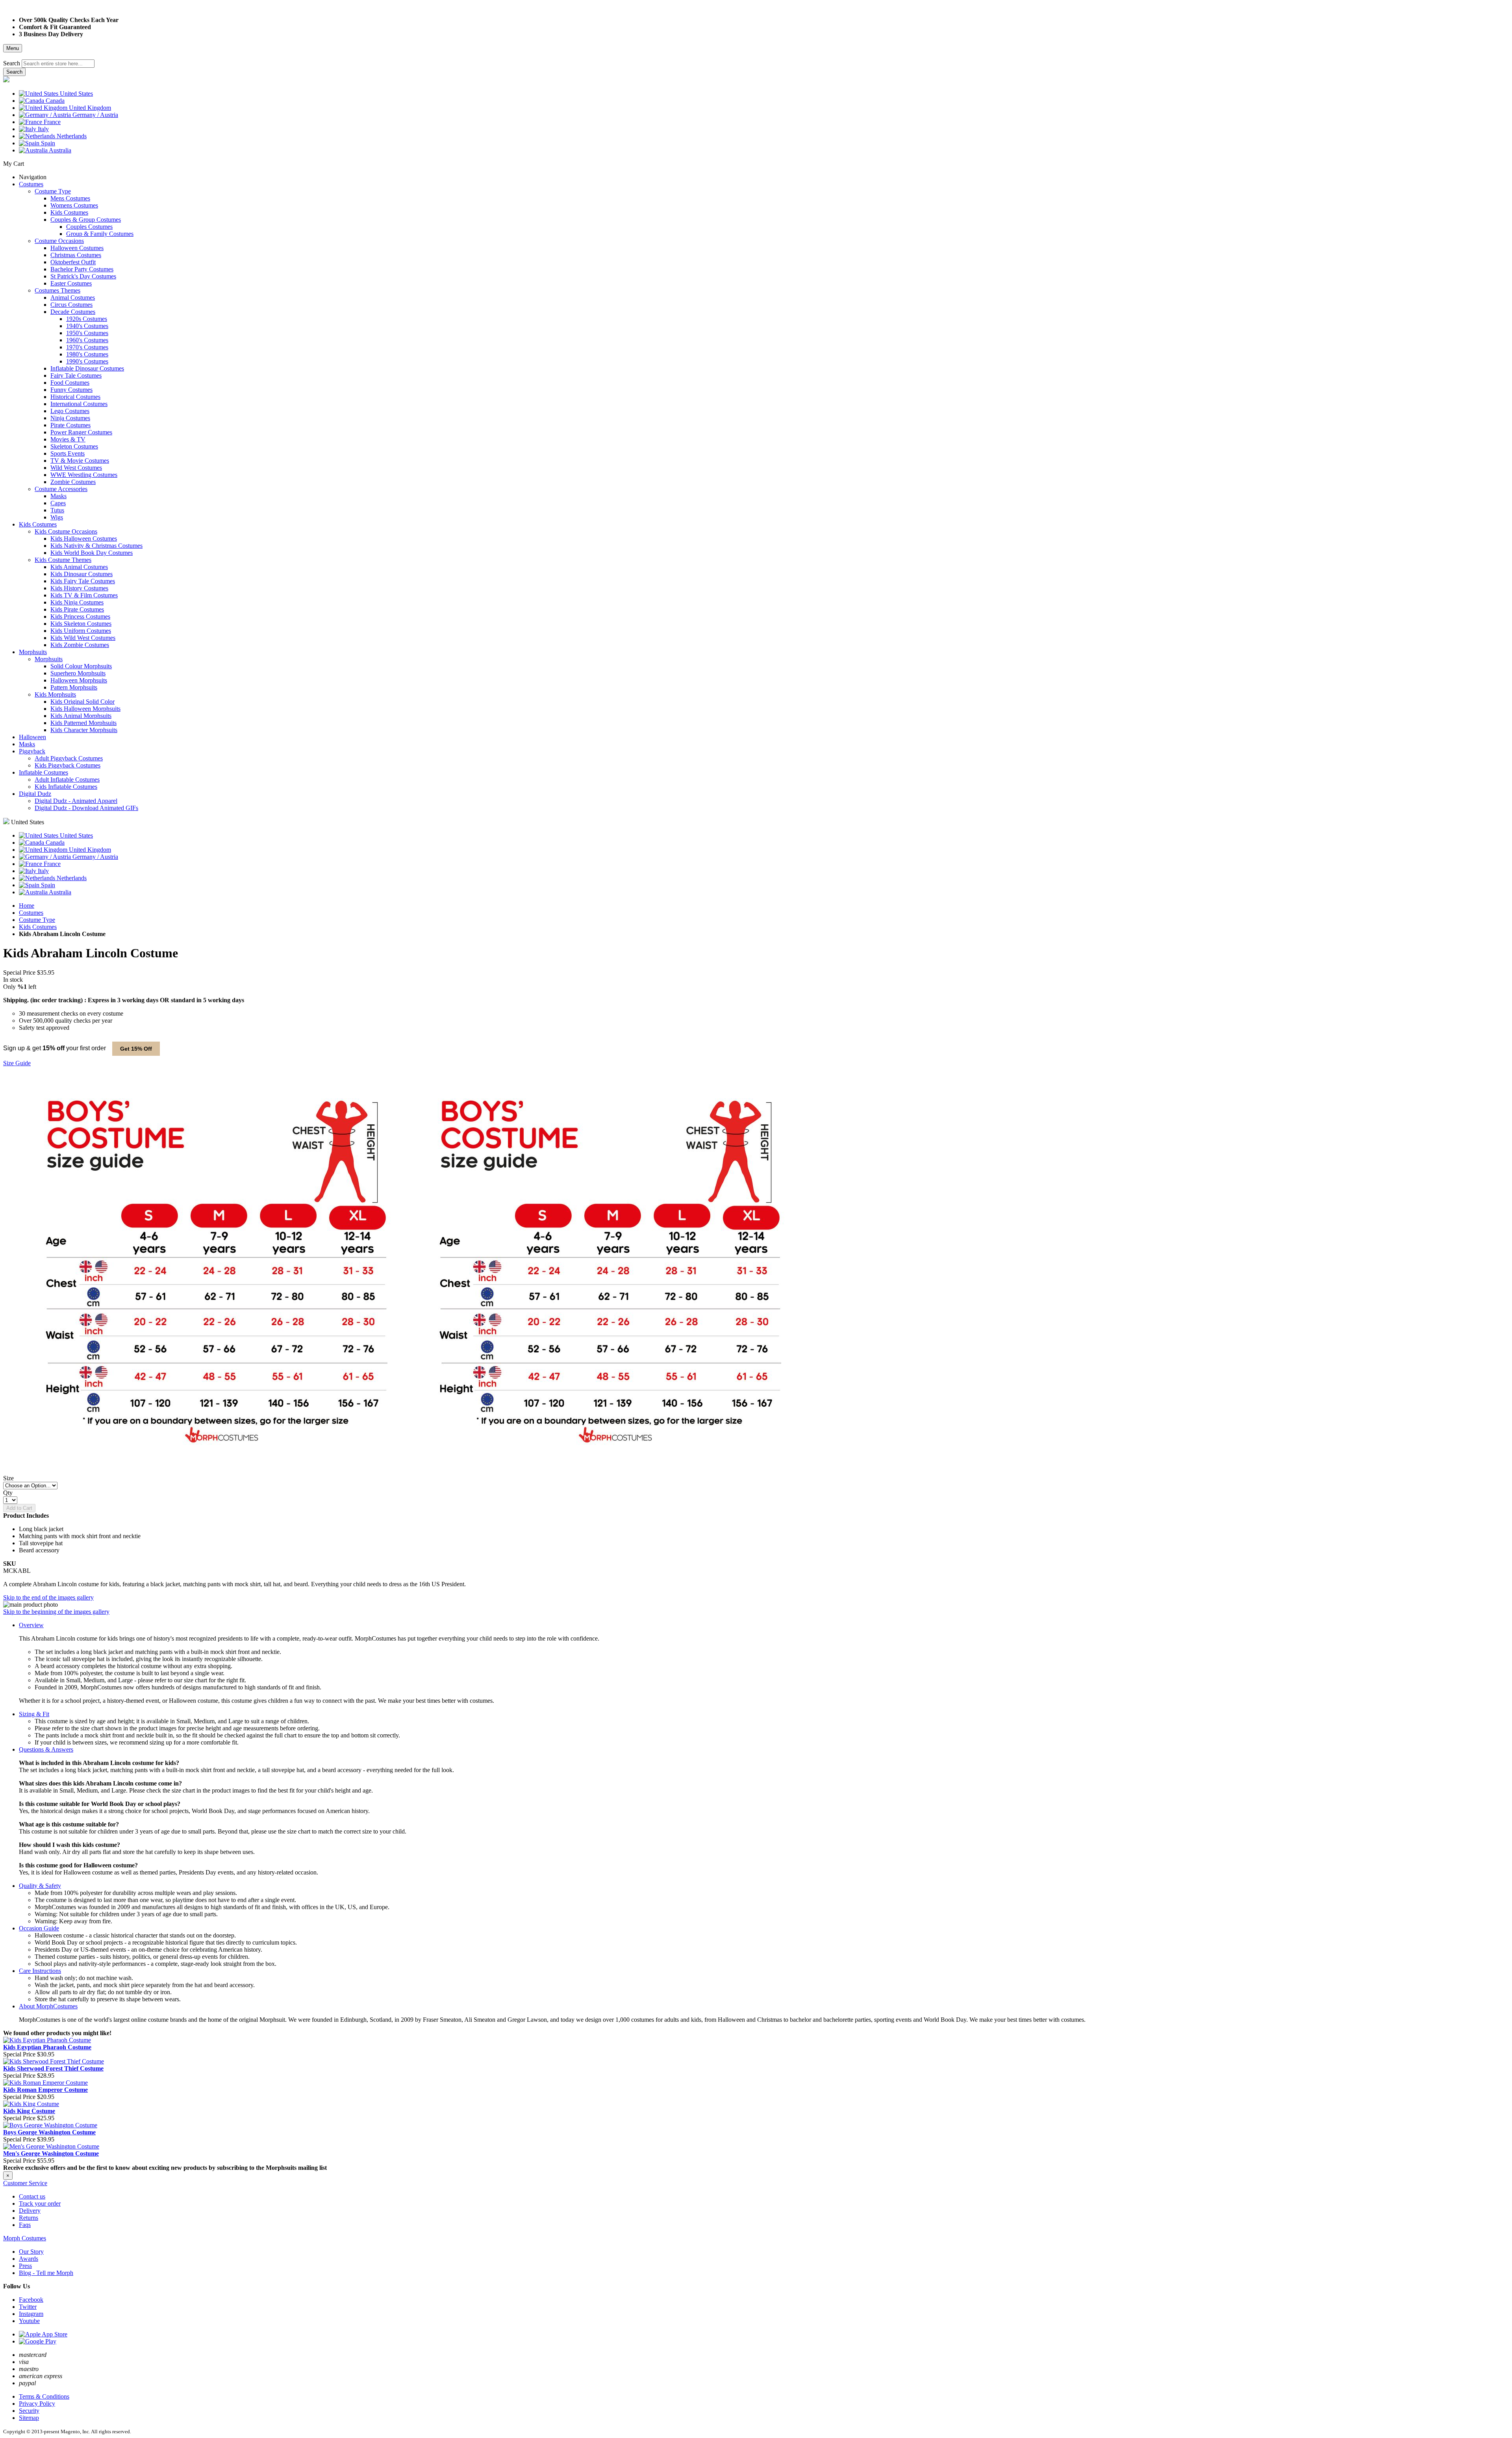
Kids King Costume (29, 2111)
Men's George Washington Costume (51, 2153)
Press (25, 2266)
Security (29, 2411)
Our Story (31, 2252)
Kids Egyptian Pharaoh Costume (47, 2047)
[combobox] (58, 64)
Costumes (31, 913)
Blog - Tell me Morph (46, 2273)
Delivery (30, 2211)
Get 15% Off (136, 1049)
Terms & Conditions (44, 2396)
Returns (29, 2218)
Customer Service (25, 2183)
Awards (29, 2259)
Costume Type (37, 920)
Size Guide (17, 1063)
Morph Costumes (25, 2238)
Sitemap (29, 2418)
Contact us (32, 2196)
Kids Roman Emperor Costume (45, 2090)
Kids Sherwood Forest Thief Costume (53, 2068)
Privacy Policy (37, 2404)
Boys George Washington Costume (49, 2132)
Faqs (25, 2225)
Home (27, 906)
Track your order (40, 2203)
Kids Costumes (38, 927)
